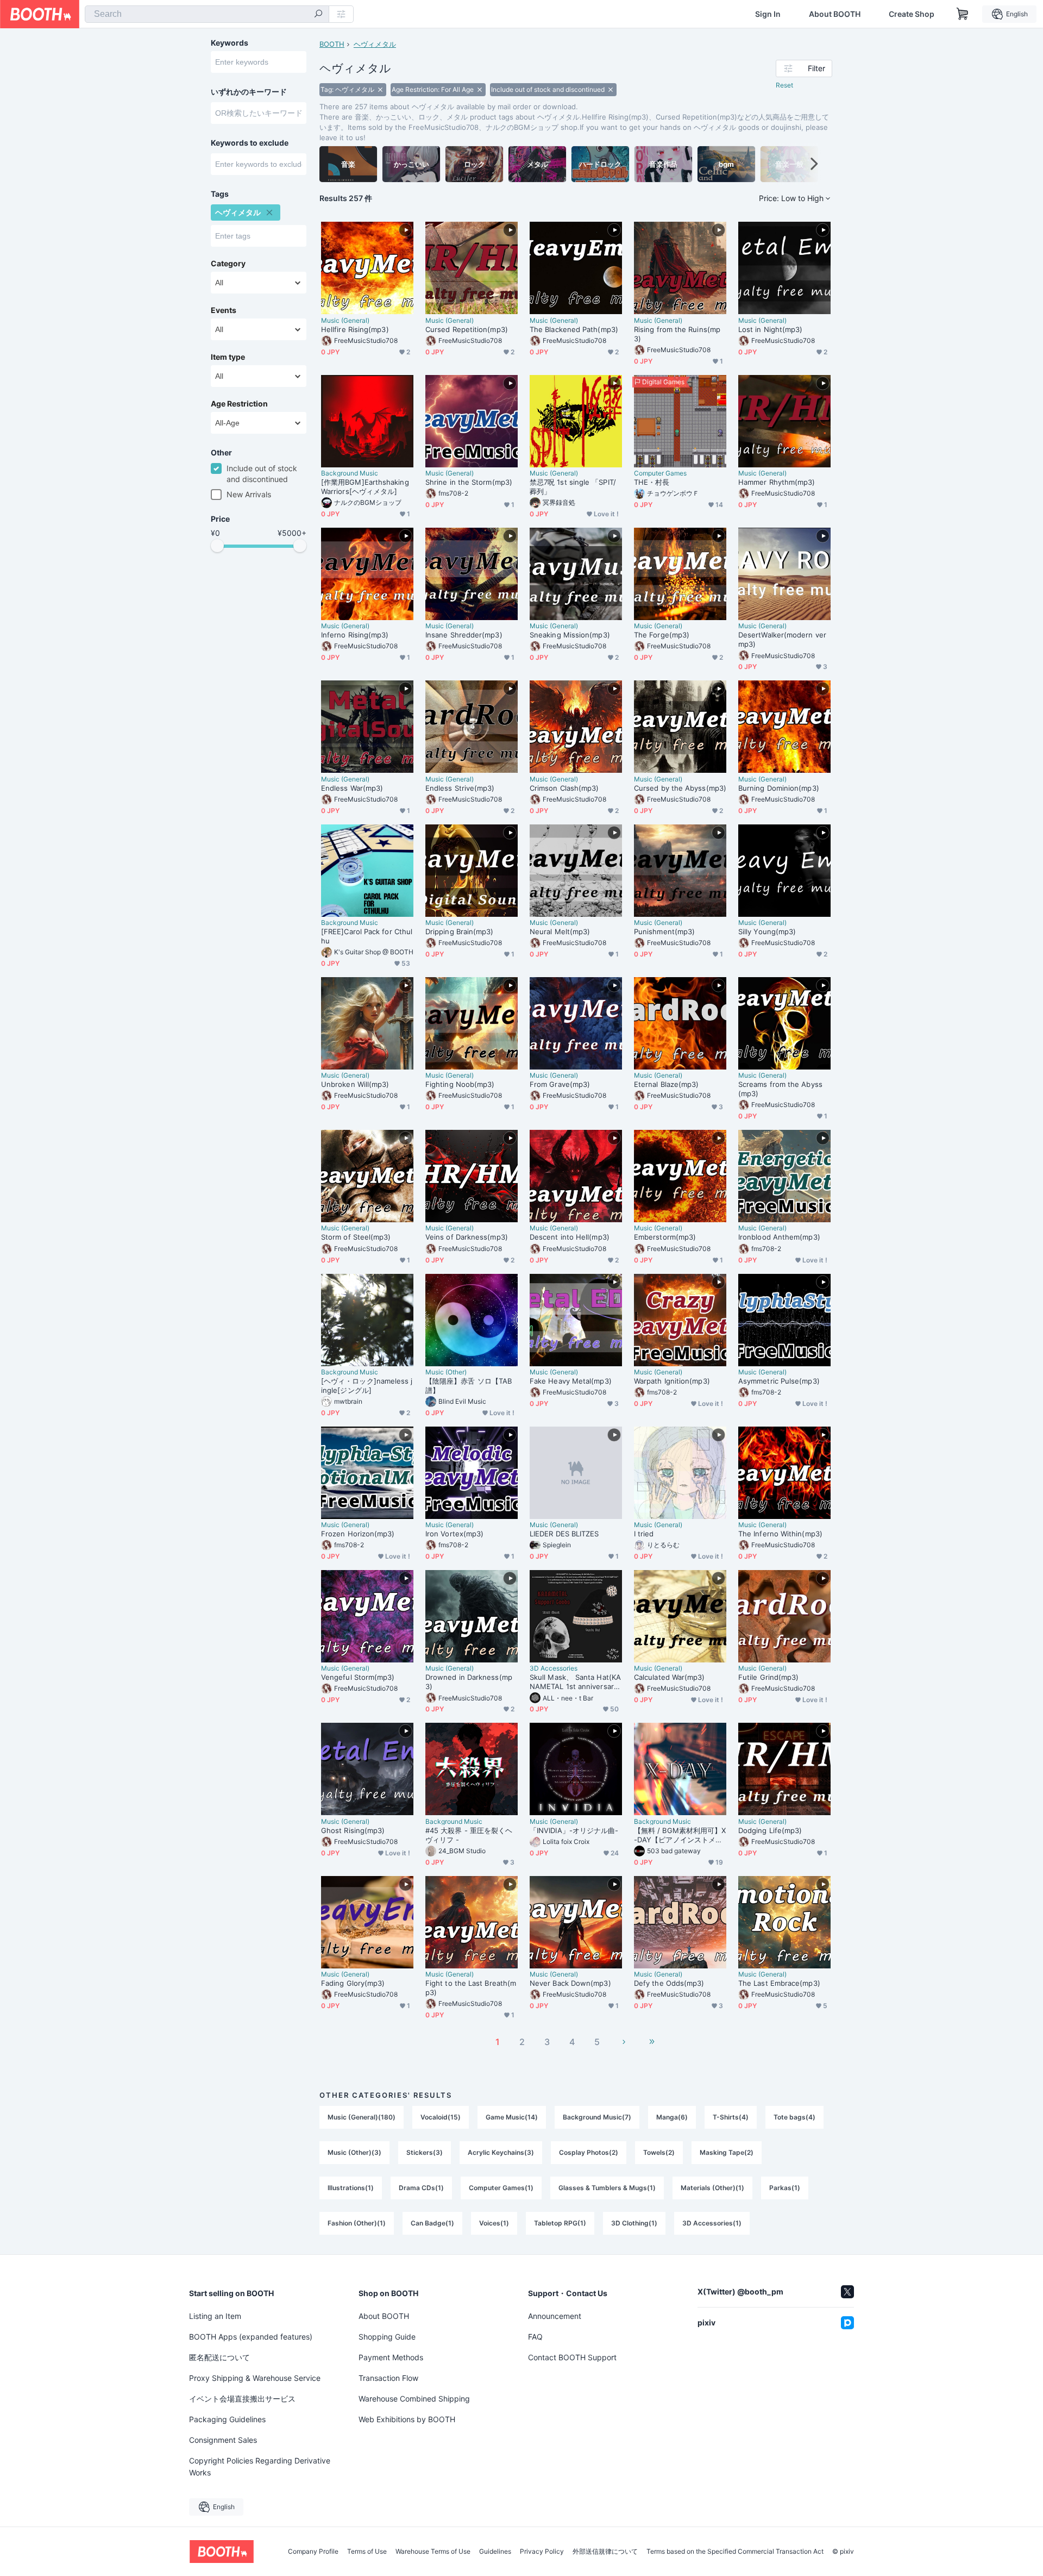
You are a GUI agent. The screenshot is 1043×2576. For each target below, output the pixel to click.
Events (224, 310)
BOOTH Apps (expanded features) (251, 2337)
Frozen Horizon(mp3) (358, 1534)
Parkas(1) (785, 2188)
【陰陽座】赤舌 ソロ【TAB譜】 (469, 1386)
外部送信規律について (605, 2552)
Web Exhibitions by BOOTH (407, 2419)
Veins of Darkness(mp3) (467, 1237)
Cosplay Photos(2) (589, 2152)
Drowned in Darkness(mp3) (469, 1682)
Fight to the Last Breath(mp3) (471, 1988)
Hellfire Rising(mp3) (355, 329)
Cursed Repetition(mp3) (467, 329)
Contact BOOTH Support (572, 2357)
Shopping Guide (387, 2337)
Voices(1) (494, 2223)
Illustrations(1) (351, 2188)
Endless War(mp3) (352, 788)
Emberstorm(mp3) (665, 1237)
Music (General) (345, 321)
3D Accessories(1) (712, 2223)
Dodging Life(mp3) (770, 1830)
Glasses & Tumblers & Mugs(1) (607, 2188)
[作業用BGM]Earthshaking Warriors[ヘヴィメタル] (365, 487)
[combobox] (207, 14)
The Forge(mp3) (662, 635)
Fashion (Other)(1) (357, 2223)
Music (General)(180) (362, 2117)
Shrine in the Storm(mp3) (469, 482)
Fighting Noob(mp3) (460, 1084)
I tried (644, 1534)
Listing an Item (215, 2316)
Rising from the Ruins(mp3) (677, 334)
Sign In (768, 14)
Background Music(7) (597, 2117)
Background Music (350, 473)
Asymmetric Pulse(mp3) (779, 1381)
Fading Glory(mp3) (353, 1983)
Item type (228, 357)
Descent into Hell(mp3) (570, 1237)
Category (228, 264)
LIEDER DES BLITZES (564, 1534)
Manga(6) (672, 2117)
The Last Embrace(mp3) (779, 1983)
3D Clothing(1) (634, 2223)
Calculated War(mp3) (670, 1677)
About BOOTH (835, 14)
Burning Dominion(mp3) (779, 788)
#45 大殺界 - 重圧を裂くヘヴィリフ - (469, 1835)
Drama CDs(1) (421, 2188)
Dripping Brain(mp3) (460, 931)
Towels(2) (659, 2152)
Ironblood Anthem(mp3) (779, 1237)
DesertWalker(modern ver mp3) (782, 639)
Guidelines (495, 2552)
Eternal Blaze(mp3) (666, 1084)
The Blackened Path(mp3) (574, 329)
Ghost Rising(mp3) (353, 1830)
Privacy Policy (542, 2552)
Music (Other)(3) (354, 2152)
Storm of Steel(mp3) (356, 1237)
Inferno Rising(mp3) (355, 635)
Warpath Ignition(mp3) (672, 1381)
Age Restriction (239, 404)
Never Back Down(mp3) (570, 1983)
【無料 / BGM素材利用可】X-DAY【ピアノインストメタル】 (680, 1835)
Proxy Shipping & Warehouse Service (255, 2378)
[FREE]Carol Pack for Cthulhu (367, 936)
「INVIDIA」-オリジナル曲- (574, 1830)
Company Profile (313, 2552)
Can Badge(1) (432, 2223)
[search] (318, 15)
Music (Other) (446, 1372)
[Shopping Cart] (963, 14)
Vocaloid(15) (441, 2117)
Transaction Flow (388, 2378)
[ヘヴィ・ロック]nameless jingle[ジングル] (367, 1386)
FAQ (535, 2337)
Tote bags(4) (794, 2117)
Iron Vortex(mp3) (454, 1534)
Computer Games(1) (501, 2188)
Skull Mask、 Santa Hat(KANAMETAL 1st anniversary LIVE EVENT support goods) (575, 1682)
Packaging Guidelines (227, 2419)
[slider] (217, 546)
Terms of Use (367, 2552)
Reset (784, 85)
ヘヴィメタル (375, 44)
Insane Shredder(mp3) (464, 635)
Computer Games (660, 473)
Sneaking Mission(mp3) (570, 635)
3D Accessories (554, 1668)
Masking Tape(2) (727, 2152)
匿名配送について (219, 2357)
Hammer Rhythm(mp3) (777, 482)
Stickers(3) (425, 2152)
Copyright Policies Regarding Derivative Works (260, 2466)
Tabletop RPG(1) (560, 2223)
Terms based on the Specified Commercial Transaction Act (735, 2552)
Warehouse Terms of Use (433, 2552)
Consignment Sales (223, 2440)
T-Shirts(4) (731, 2117)
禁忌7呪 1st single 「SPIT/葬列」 (573, 487)
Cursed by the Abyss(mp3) (680, 788)
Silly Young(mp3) (767, 931)
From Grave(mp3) (560, 1084)
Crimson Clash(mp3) (564, 788)
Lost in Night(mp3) (770, 329)
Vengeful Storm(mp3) (358, 1677)
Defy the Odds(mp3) (669, 1983)
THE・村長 (652, 482)
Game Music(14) (512, 2117)
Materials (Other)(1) (712, 2188)
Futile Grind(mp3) (768, 1677)
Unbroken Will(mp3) (355, 1084)
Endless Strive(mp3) (460, 788)
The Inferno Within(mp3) (780, 1534)
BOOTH (332, 44)
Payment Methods (391, 2357)
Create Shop (912, 14)
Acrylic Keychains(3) (501, 2152)
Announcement (555, 2316)
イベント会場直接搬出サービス (242, 2399)
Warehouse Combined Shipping (414, 2399)
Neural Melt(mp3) (560, 931)
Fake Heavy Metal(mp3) (571, 1381)
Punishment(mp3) (664, 931)
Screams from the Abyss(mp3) (780, 1089)
